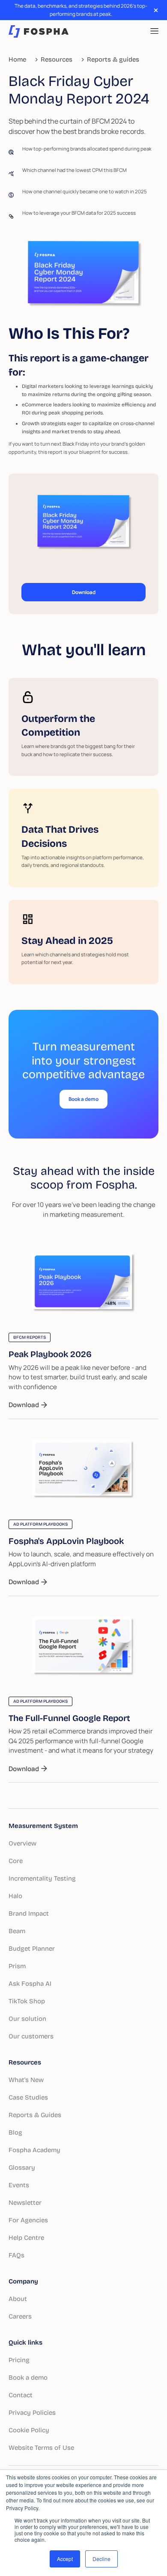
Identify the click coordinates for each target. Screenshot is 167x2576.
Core (16, 1861)
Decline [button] (101, 2559)
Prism (17, 1966)
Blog (15, 2132)
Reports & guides (113, 59)
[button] (154, 31)
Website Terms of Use (41, 2448)
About (18, 2299)
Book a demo (28, 2378)
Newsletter (25, 2203)
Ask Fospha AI (30, 1984)
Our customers (31, 2036)
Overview (22, 1843)
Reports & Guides (35, 2115)
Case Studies (28, 2097)
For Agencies (28, 2220)
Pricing (19, 2360)
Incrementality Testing (42, 1878)
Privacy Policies (32, 2413)
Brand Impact (29, 1914)
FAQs (16, 2255)
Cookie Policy (29, 2430)
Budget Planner (32, 1949)
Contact (21, 2395)
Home (17, 59)
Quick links (25, 2342)
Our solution (27, 2019)
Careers (20, 2316)
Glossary (22, 2168)
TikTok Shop (27, 2001)
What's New (26, 2080)
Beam (17, 1931)
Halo (15, 1896)
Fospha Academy (34, 2150)
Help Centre (26, 2238)
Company (23, 2281)
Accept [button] (65, 2559)
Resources (25, 2062)
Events (19, 2185)
